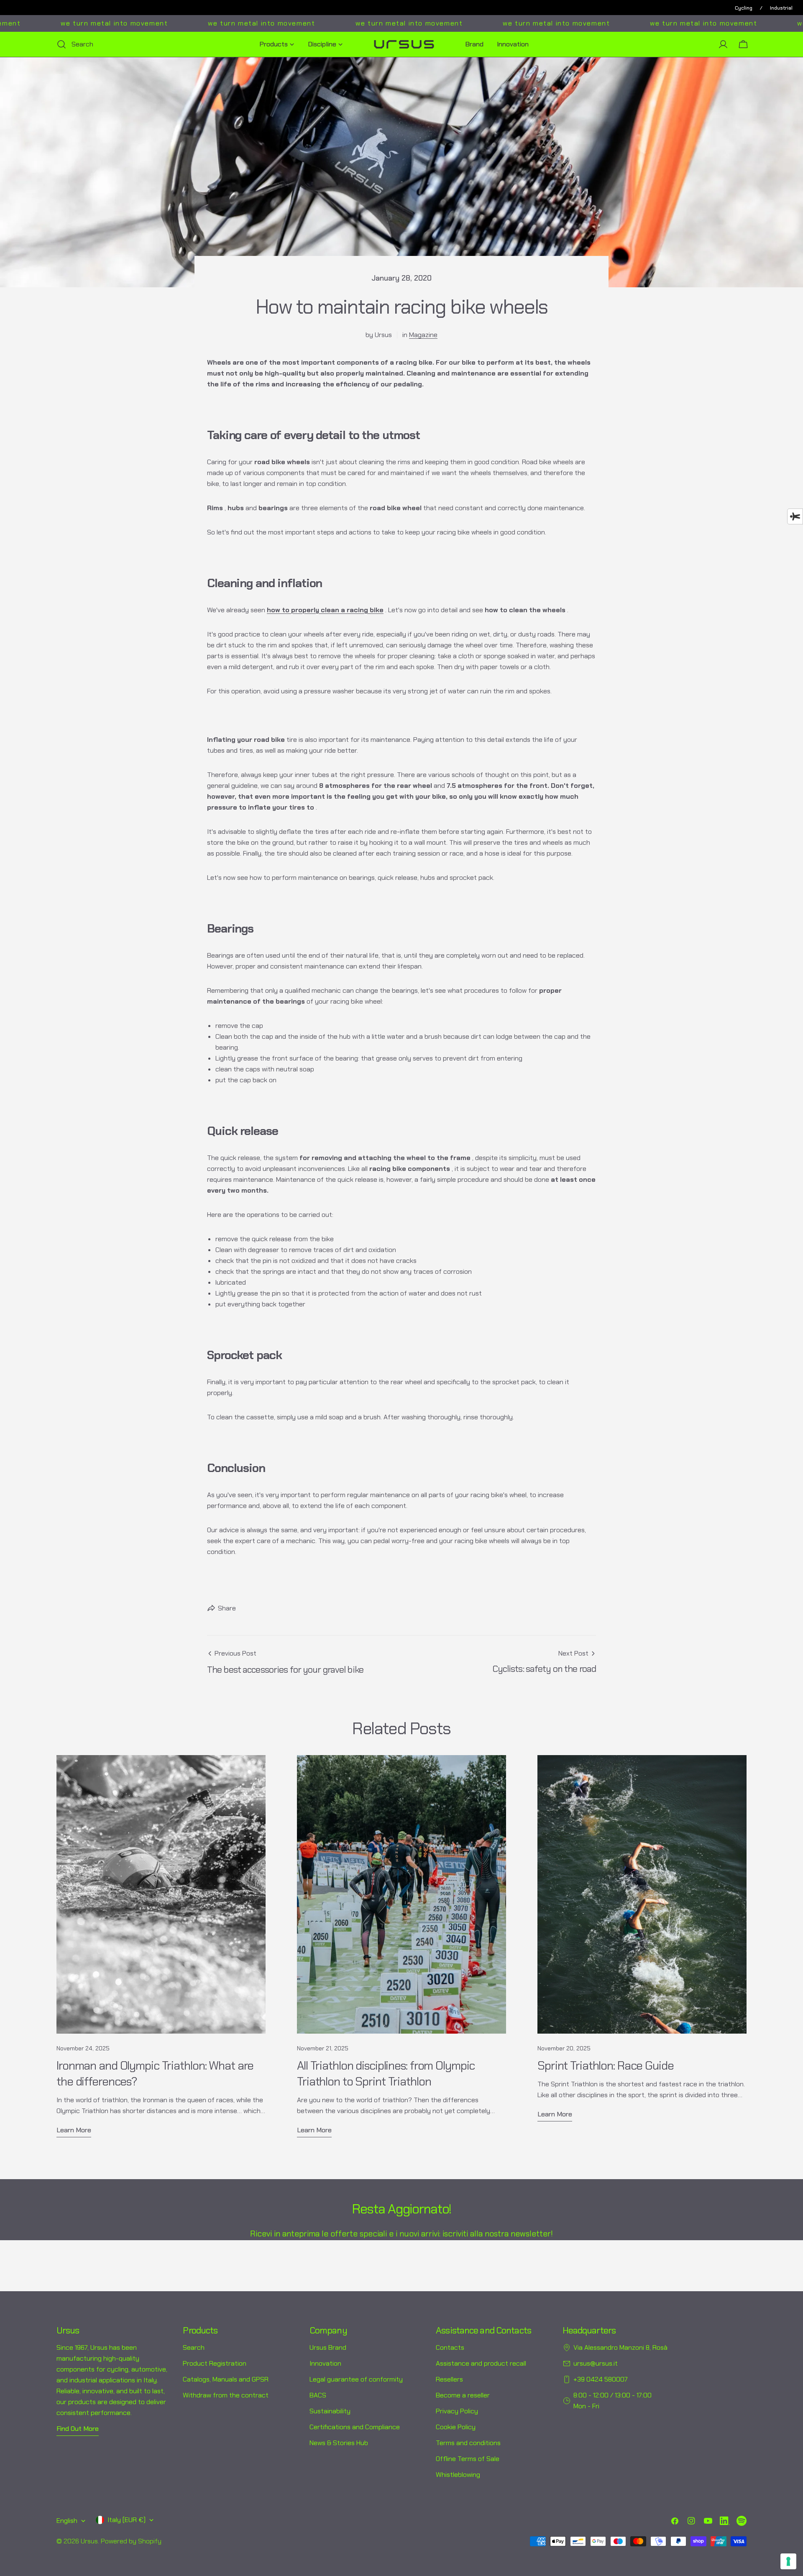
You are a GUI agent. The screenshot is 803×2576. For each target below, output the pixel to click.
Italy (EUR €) (127, 2520)
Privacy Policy (457, 2411)
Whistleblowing (458, 2475)
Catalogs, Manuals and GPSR (226, 2379)
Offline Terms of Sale (468, 2459)
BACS (318, 2395)
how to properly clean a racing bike (325, 610)
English (67, 2521)
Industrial (781, 8)
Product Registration (215, 2363)
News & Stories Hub (339, 2443)
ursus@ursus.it (596, 2363)
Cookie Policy (456, 2427)
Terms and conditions (468, 2443)
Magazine (423, 335)
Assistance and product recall (481, 2363)
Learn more (74, 2130)
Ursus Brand (328, 2347)
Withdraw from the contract (226, 2395)
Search (194, 2347)
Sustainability (330, 2411)
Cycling (744, 8)
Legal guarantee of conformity (356, 2379)
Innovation (325, 2363)
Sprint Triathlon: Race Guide (606, 2066)
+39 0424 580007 (601, 2379)
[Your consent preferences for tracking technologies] (788, 2561)
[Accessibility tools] (795, 516)
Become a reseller (463, 2395)
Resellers (449, 2379)
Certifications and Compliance (355, 2427)
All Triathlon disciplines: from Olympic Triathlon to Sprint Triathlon (386, 2074)
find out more (78, 2429)
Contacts (450, 2347)
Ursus (89, 2541)
